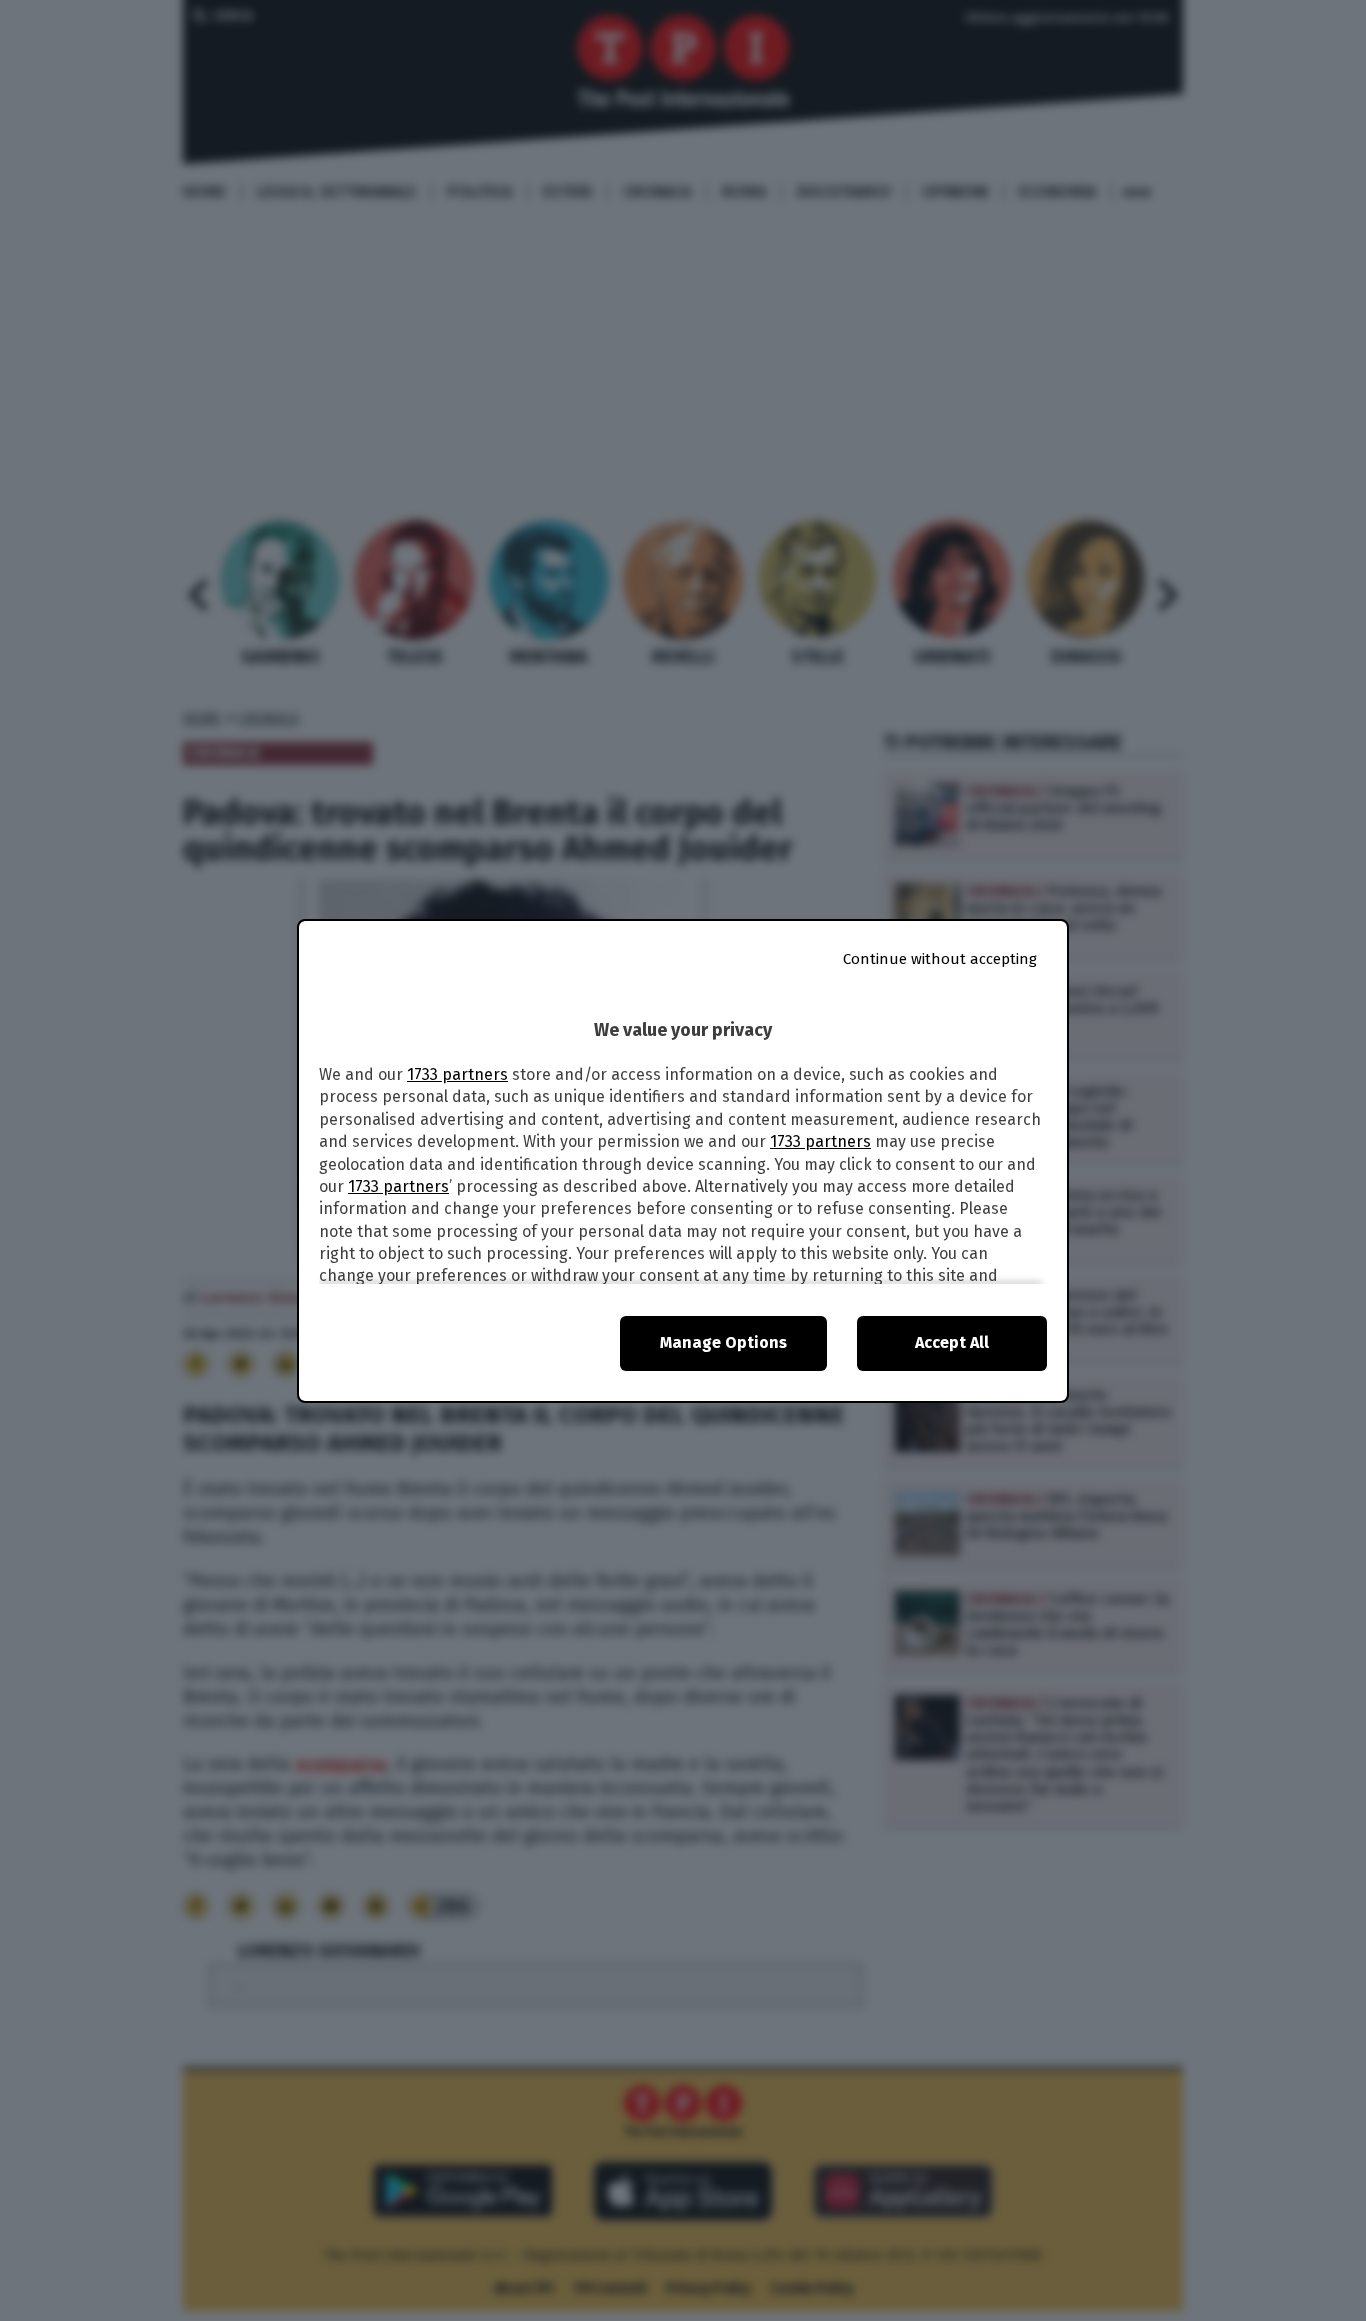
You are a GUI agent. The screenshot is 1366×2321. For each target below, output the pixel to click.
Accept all (952, 1342)
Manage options (723, 1342)
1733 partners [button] (457, 1074)
